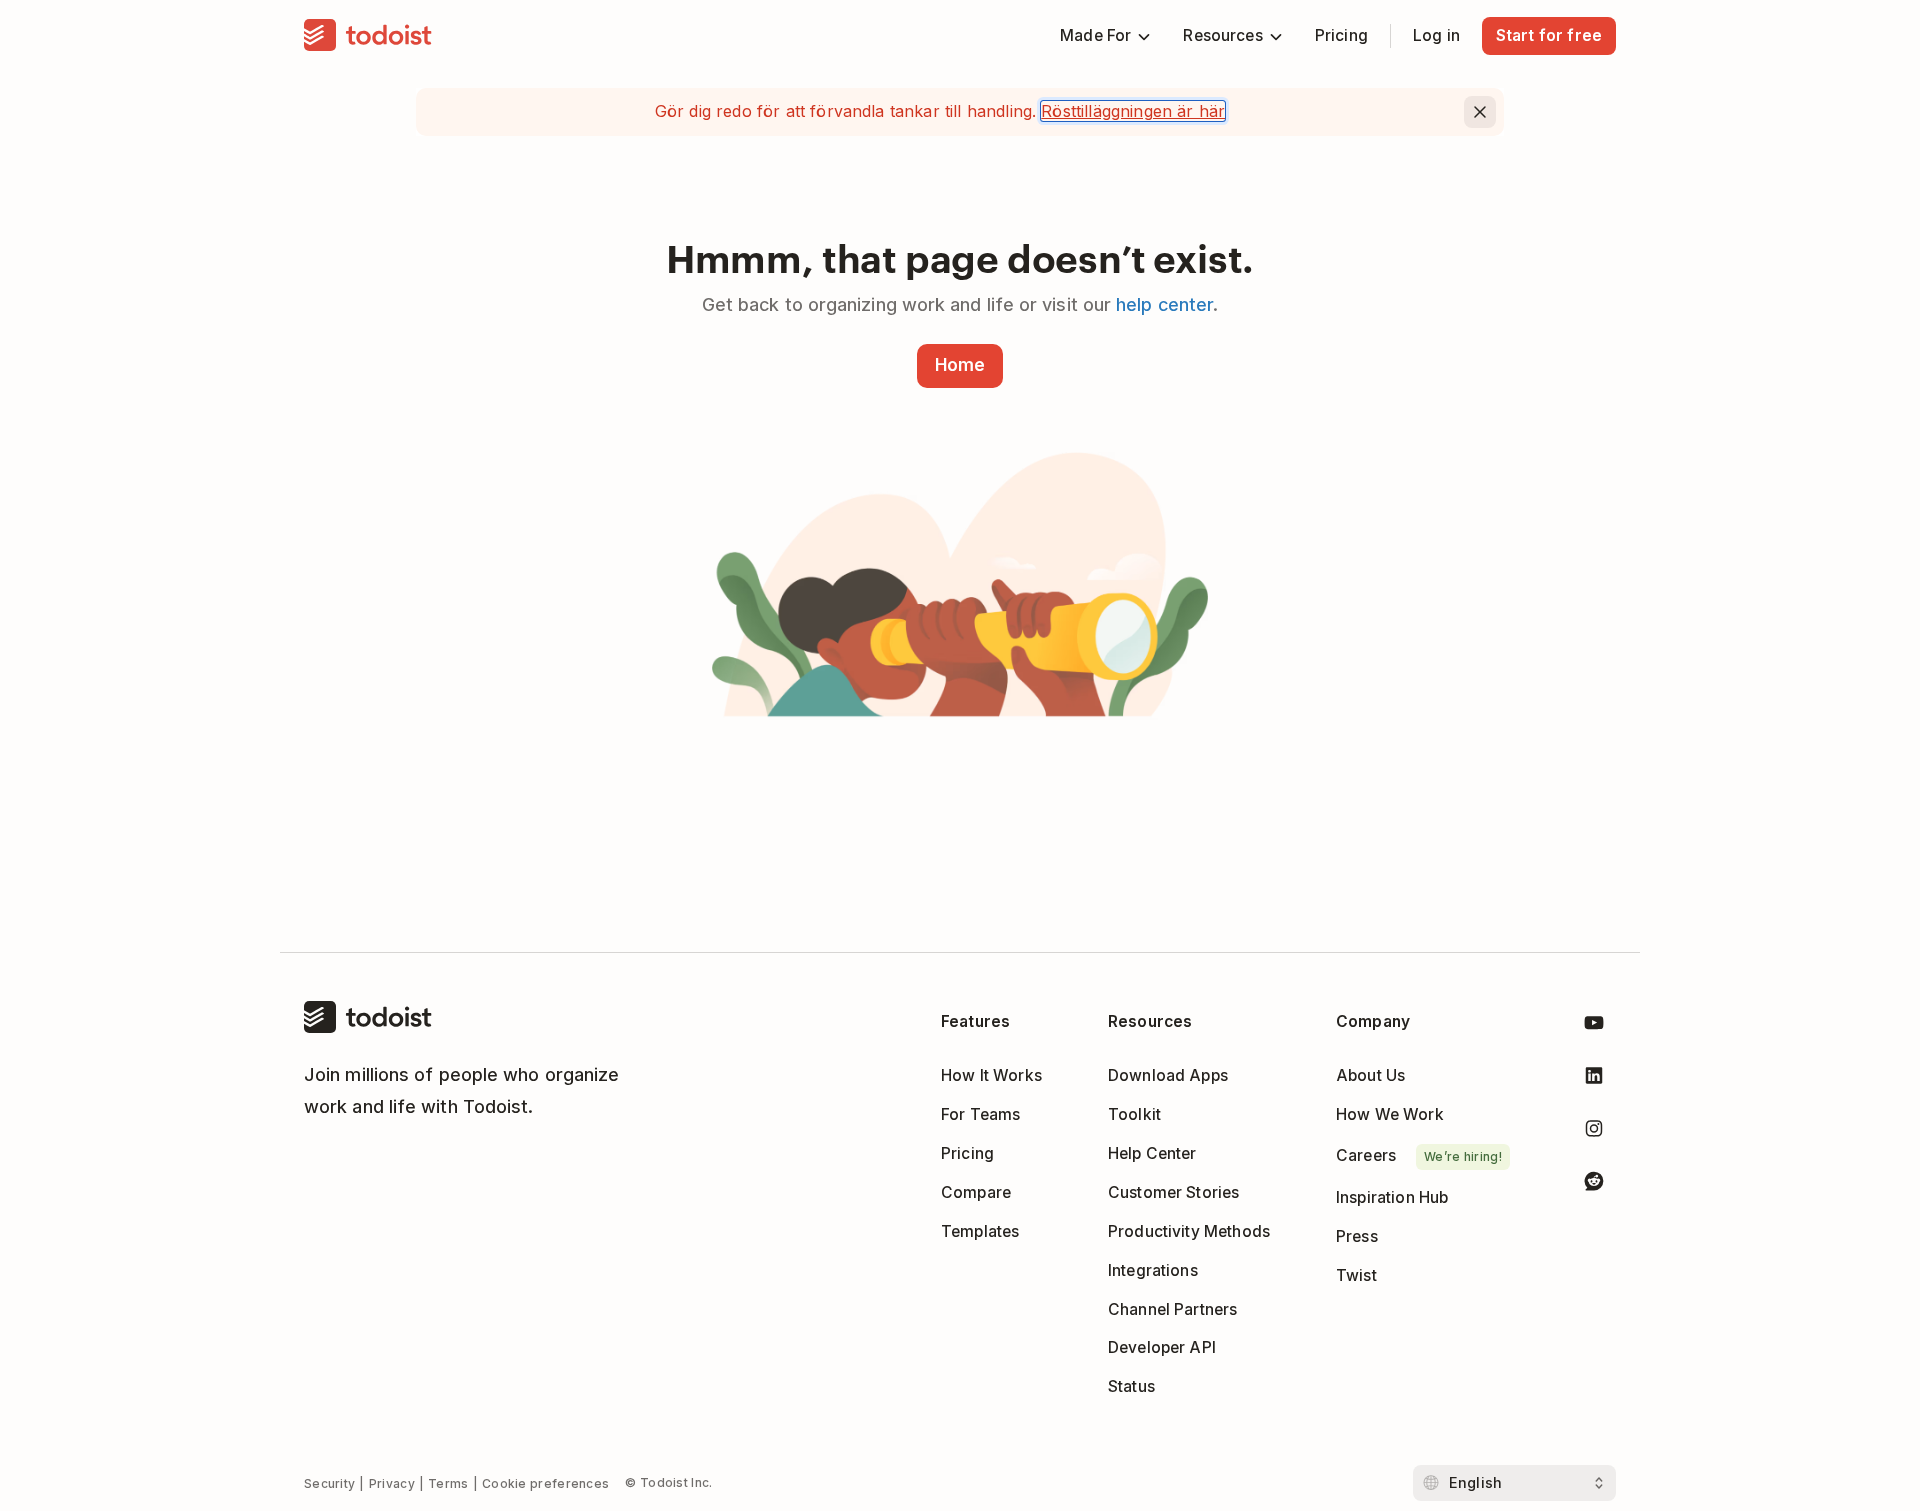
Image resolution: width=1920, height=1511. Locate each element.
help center (1164, 304)
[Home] (368, 36)
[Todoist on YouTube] (1594, 1026)
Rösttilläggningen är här (1133, 111)
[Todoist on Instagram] (1594, 1132)
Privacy (392, 1483)
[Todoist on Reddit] (1594, 1184)
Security (329, 1483)
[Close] (1480, 112)
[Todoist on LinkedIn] (1594, 1079)
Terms (448, 1483)
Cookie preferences (545, 1483)
